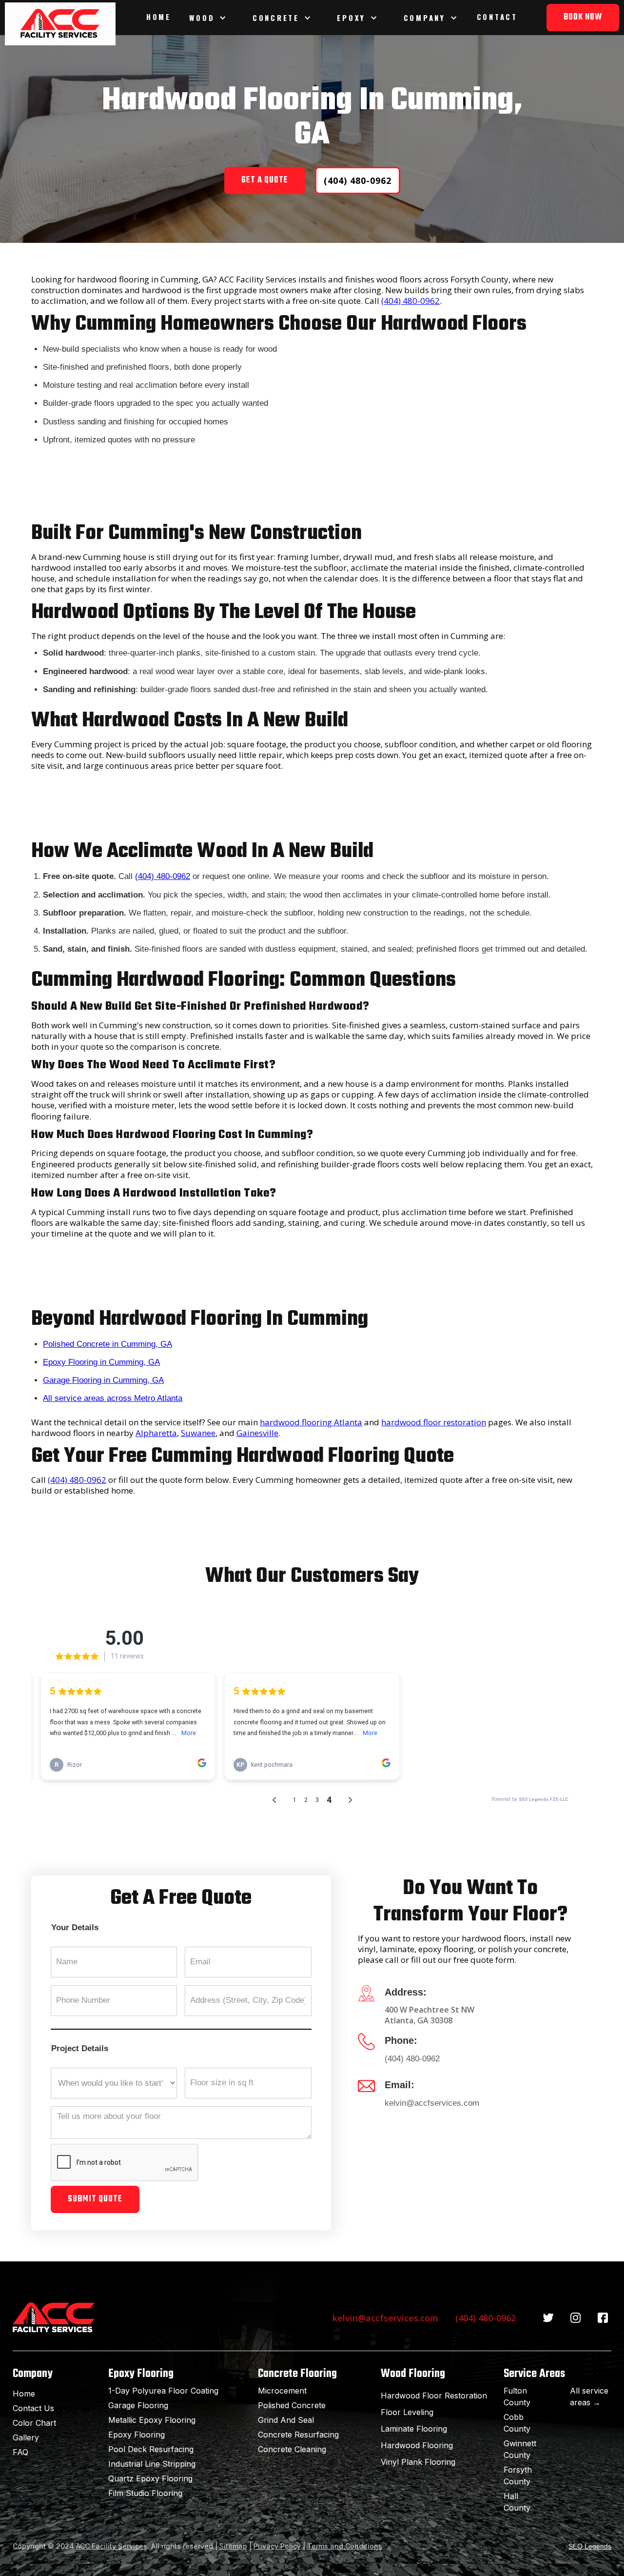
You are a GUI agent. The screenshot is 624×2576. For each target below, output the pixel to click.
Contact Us (33, 2408)
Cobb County (517, 2423)
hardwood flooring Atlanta (311, 1422)
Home (159, 17)
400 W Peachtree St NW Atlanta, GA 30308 (429, 2015)
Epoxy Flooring (136, 2435)
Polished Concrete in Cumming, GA (107, 1344)
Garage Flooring (138, 2405)
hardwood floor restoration (434, 1422)
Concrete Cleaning (292, 2449)
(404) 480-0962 (358, 180)
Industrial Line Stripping (152, 2464)
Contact (497, 17)
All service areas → (589, 2396)
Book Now (583, 17)
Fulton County (517, 2396)
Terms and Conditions (345, 2546)
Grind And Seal (286, 2420)
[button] (209, 18)
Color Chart (34, 2423)
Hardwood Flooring (417, 2445)
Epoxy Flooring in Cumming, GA (101, 1362)
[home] (60, 24)
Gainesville (257, 1433)
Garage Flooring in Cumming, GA (103, 1380)
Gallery (26, 2437)
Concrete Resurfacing (298, 2435)
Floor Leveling (407, 2412)
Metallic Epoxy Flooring (152, 2420)
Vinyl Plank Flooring (418, 2462)
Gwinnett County (520, 2449)
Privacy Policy (277, 2546)
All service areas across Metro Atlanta (113, 1398)
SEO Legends (590, 2546)
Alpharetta (156, 1433)
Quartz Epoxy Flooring (150, 2478)
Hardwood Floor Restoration (434, 2396)
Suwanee (198, 1433)
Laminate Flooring (414, 2429)
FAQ (20, 2452)
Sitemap (233, 2546)
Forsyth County (518, 2476)
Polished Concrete (292, 2405)
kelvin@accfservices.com (432, 2103)
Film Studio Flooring (145, 2493)
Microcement (282, 2391)
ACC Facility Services (112, 2546)
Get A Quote (265, 180)
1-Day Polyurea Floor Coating (163, 2391)
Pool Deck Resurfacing (151, 2449)
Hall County (517, 2502)
